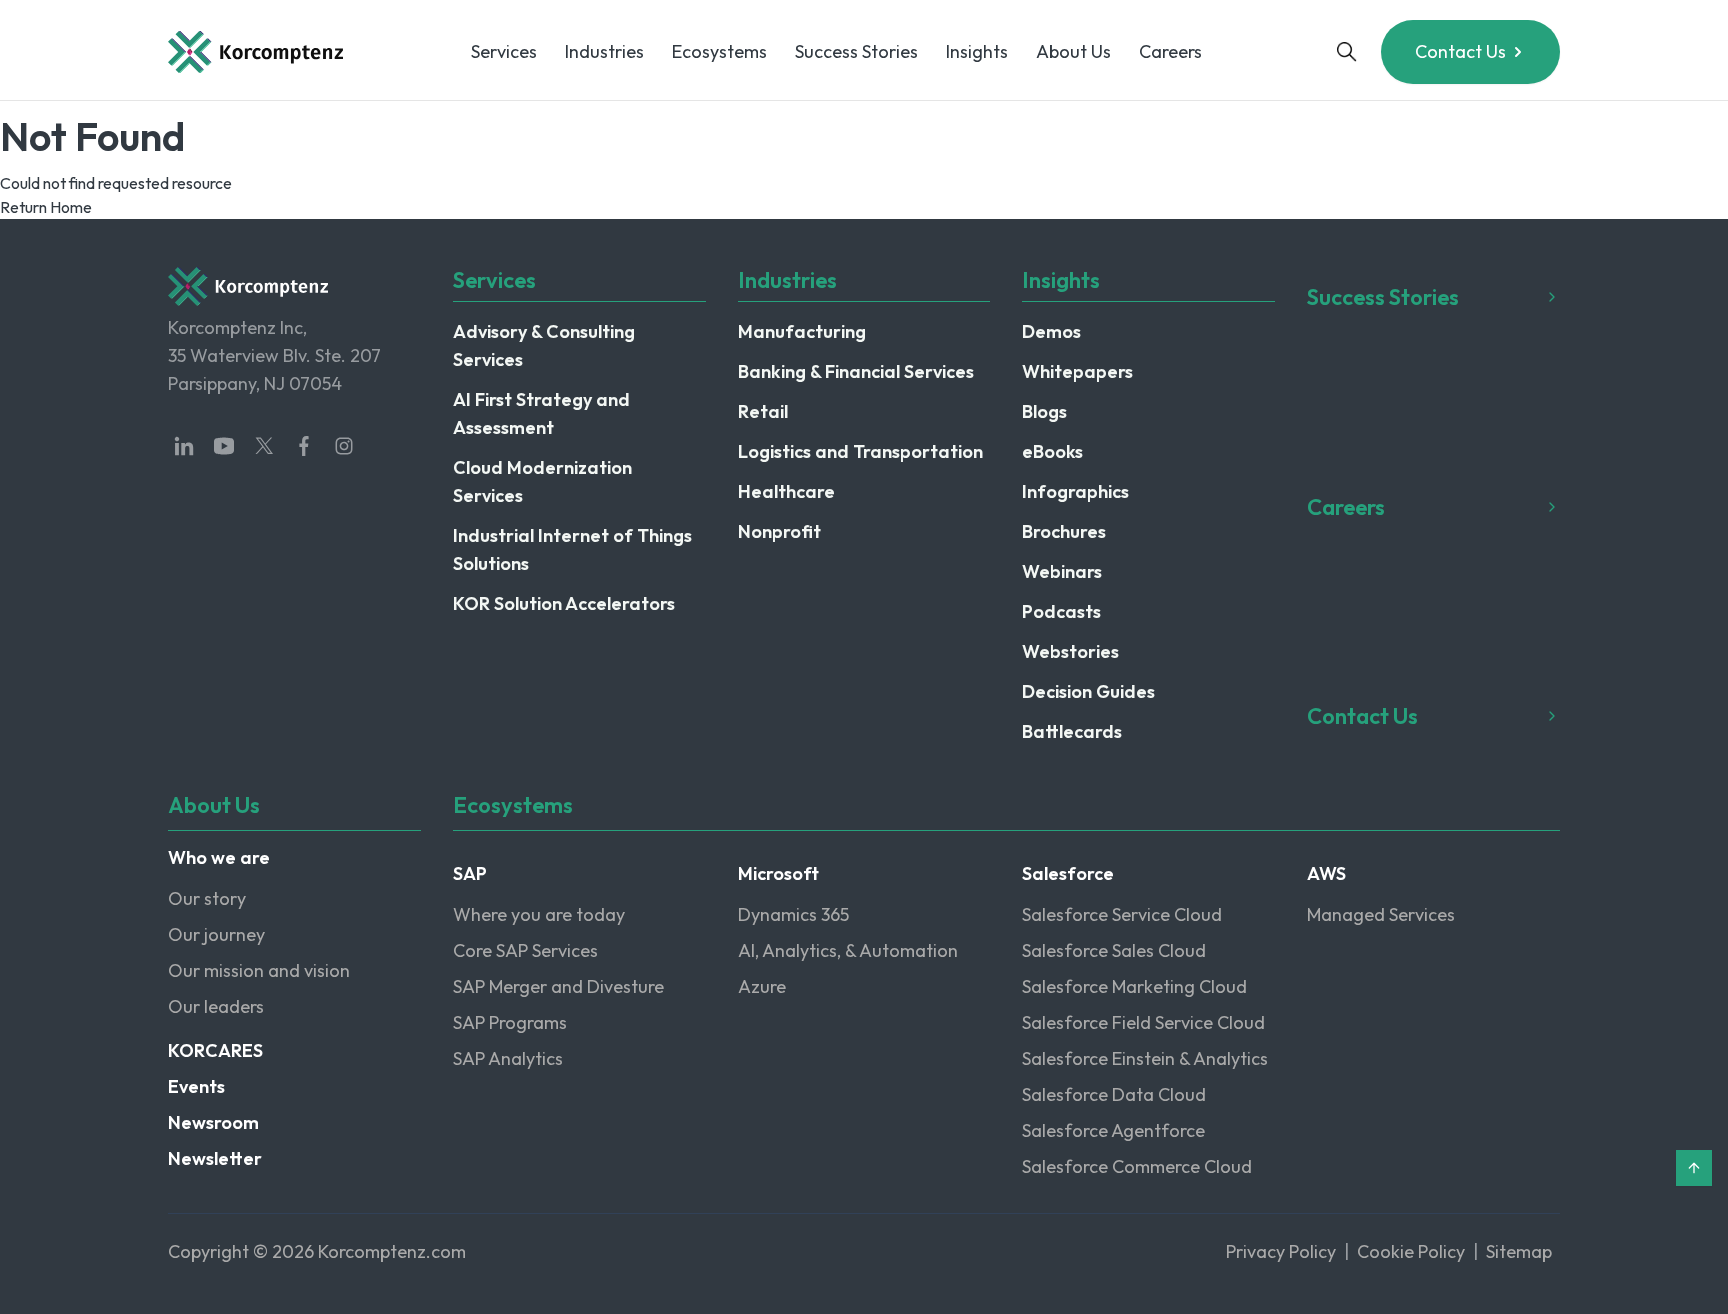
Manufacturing (802, 331)
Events (196, 1086)
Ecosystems (719, 51)
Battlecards (1072, 731)
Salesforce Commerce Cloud (1137, 1166)
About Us (1073, 51)
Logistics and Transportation (860, 451)
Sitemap (1519, 1251)
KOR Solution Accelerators (564, 603)
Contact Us (1460, 51)
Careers (1170, 51)
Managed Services (1381, 914)
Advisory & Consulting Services (544, 345)
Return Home (46, 207)
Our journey (216, 934)
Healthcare (786, 491)
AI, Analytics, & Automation (848, 950)
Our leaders (216, 1006)
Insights (977, 51)
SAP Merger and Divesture (558, 986)
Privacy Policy (1281, 1251)
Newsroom (213, 1122)
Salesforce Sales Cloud (1114, 950)
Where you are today (539, 914)
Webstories (1070, 651)
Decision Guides (1088, 691)
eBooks (1052, 451)
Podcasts (1061, 611)
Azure (762, 986)
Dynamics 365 (793, 914)
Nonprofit (779, 531)
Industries (604, 51)
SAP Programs (510, 1022)
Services (504, 51)
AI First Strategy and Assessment (541, 413)
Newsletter (215, 1158)
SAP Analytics (508, 1058)
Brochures (1064, 531)
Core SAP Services (525, 950)
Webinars (1062, 571)
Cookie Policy (1411, 1251)
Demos (1051, 331)
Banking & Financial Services (856, 371)
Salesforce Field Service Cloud (1143, 1022)
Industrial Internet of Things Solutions (572, 549)
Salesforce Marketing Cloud (1134, 986)
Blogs (1044, 411)
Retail (763, 411)
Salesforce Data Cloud (1114, 1094)
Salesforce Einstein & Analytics (1145, 1058)
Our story (207, 898)
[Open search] (1347, 52)
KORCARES (215, 1050)
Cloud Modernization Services (542, 481)
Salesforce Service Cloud (1122, 914)
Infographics (1075, 491)
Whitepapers (1077, 371)
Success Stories (856, 51)
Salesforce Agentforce (1113, 1130)
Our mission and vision (259, 970)
